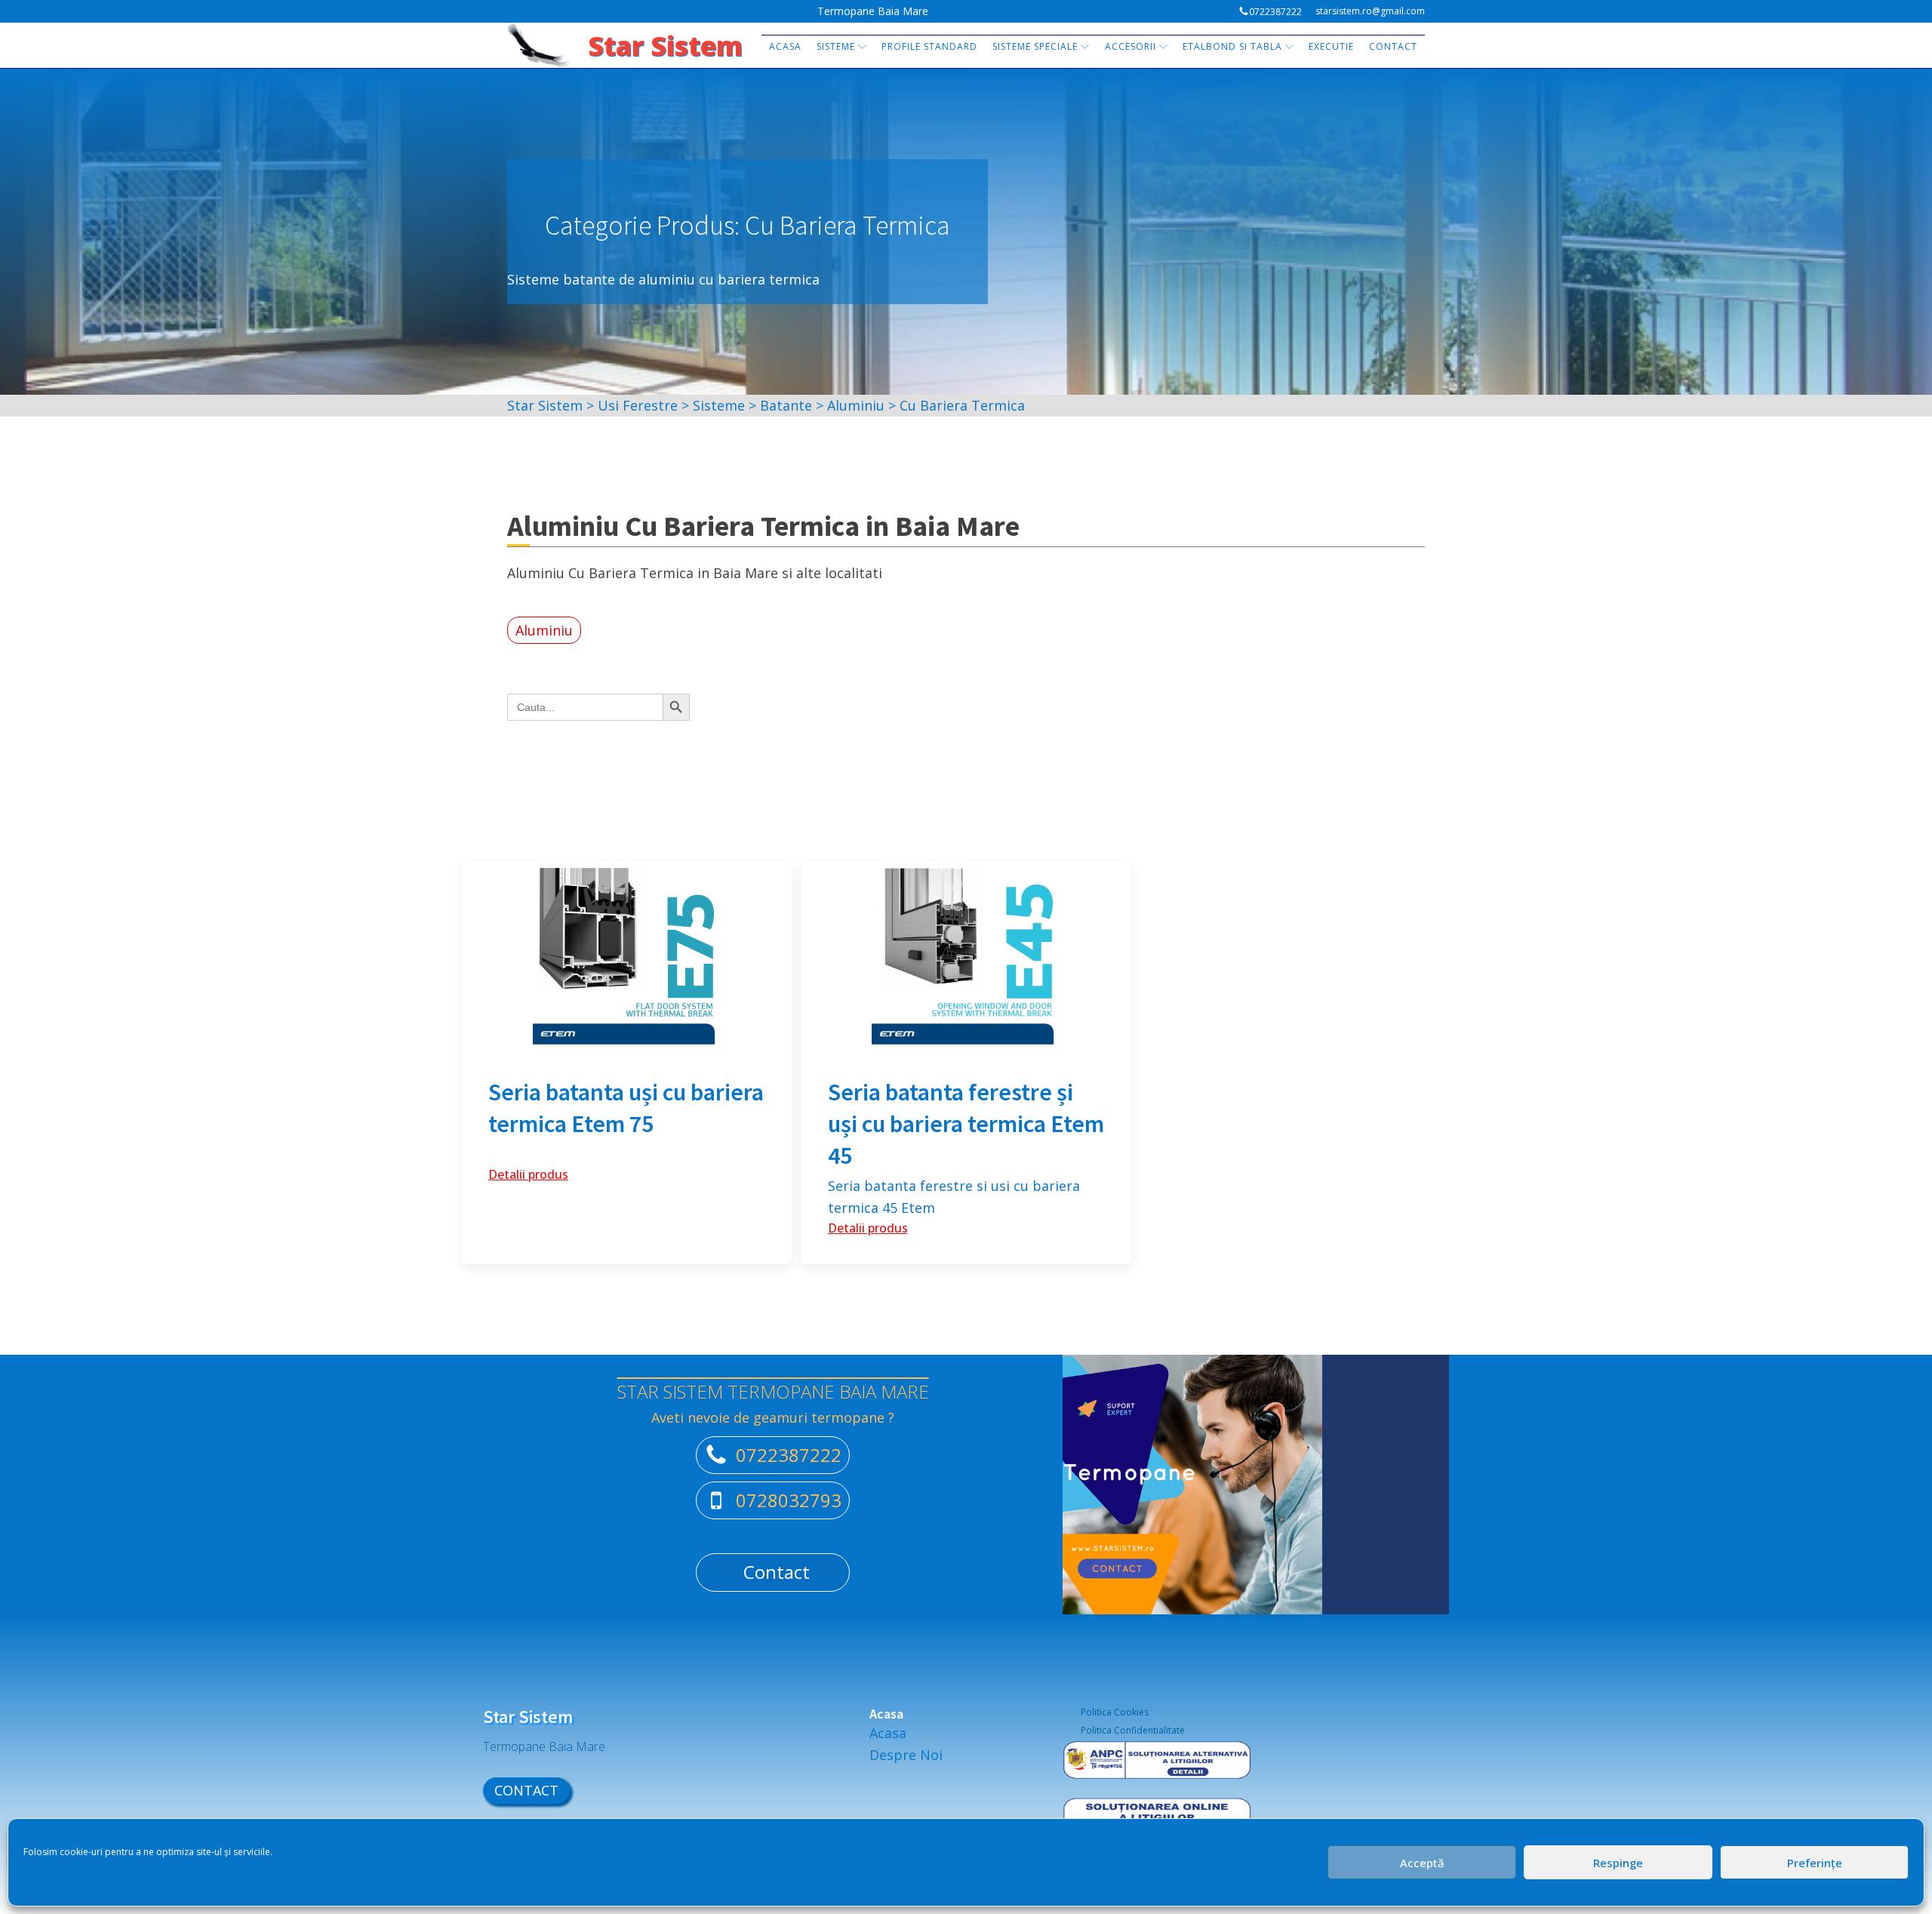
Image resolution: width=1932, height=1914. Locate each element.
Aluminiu (544, 630)
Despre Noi (906, 1755)
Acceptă (1422, 1863)
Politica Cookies (1115, 1712)
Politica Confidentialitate (1133, 1730)
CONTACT (526, 1790)
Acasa (785, 46)
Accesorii (1131, 46)
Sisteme (836, 46)
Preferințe (1815, 1863)
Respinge (1618, 1863)
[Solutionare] (1157, 1817)
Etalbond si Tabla (1232, 46)
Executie (1331, 46)
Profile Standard (929, 46)
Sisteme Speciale (1035, 46)
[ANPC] (1157, 1769)
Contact (1393, 46)
